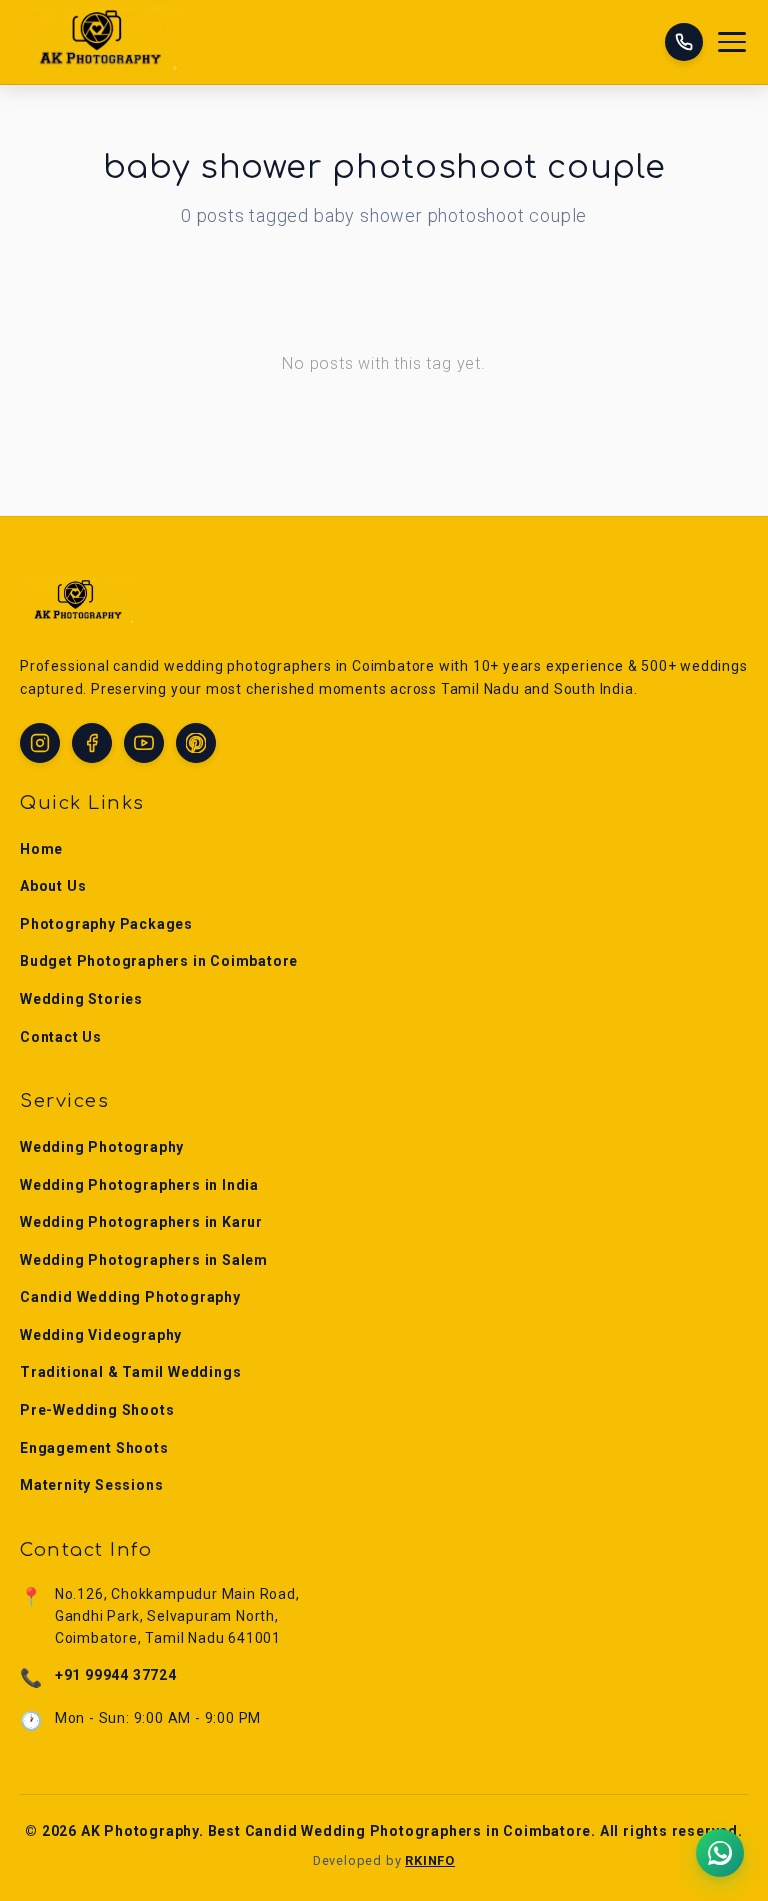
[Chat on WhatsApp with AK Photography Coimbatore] (720, 1853)
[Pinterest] (196, 743)
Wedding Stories (81, 999)
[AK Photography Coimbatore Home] (102, 42)
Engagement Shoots (94, 1448)
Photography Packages (106, 924)
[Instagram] (40, 743)
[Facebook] (92, 743)
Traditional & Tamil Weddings (130, 1372)
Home (41, 849)
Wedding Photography (102, 1147)
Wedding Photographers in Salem (144, 1260)
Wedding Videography (101, 1335)
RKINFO (430, 1860)
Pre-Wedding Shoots (97, 1410)
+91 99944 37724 (116, 1675)
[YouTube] (144, 743)
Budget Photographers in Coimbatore (159, 961)
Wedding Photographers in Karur (141, 1222)
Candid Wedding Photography (130, 1297)
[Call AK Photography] (684, 42)
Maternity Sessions (91, 1485)
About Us (53, 886)
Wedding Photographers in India (139, 1185)
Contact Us (61, 1037)
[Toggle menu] (733, 42)
